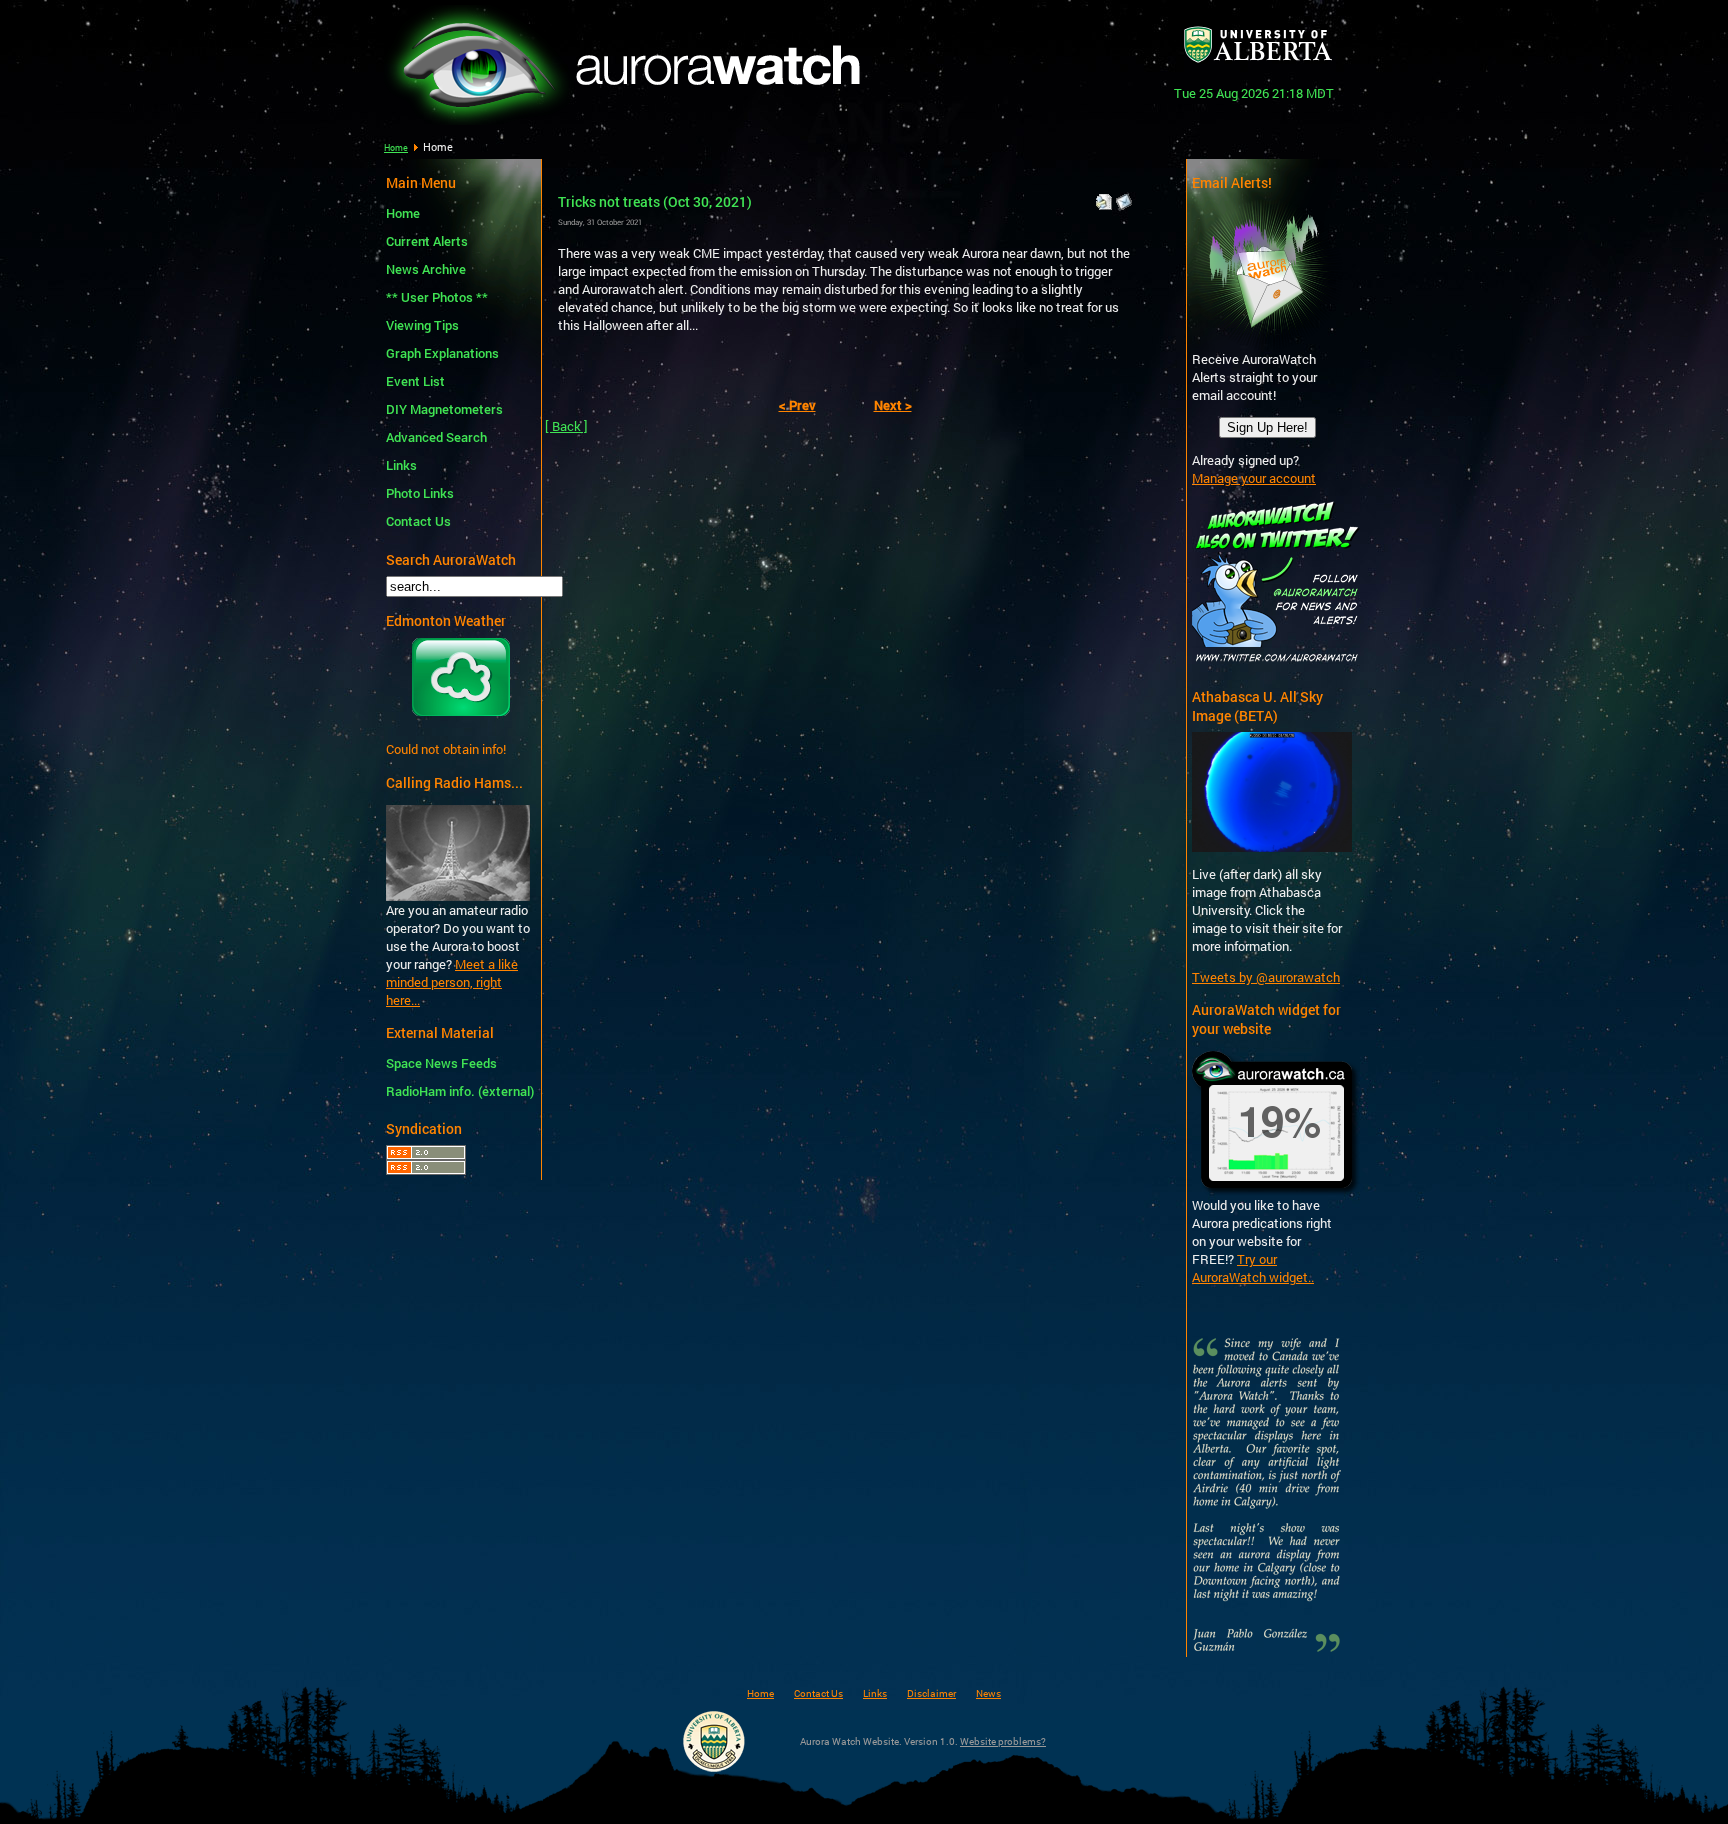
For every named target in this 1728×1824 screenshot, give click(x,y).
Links (401, 465)
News (988, 1693)
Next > (893, 405)
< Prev (797, 405)
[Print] (1104, 197)
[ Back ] (566, 426)
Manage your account (1254, 478)
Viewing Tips (422, 325)
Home (396, 147)
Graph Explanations (442, 353)
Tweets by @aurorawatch (1266, 977)
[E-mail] (1124, 197)
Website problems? (1003, 1741)
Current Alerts (427, 241)
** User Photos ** (437, 297)
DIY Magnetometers (444, 409)
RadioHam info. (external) (457, 1091)
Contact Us (418, 521)
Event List (415, 381)
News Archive (426, 269)
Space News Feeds (441, 1063)
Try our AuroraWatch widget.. (1253, 1268)
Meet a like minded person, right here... (452, 982)
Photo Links (420, 493)
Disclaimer (931, 1693)
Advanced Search (436, 437)
